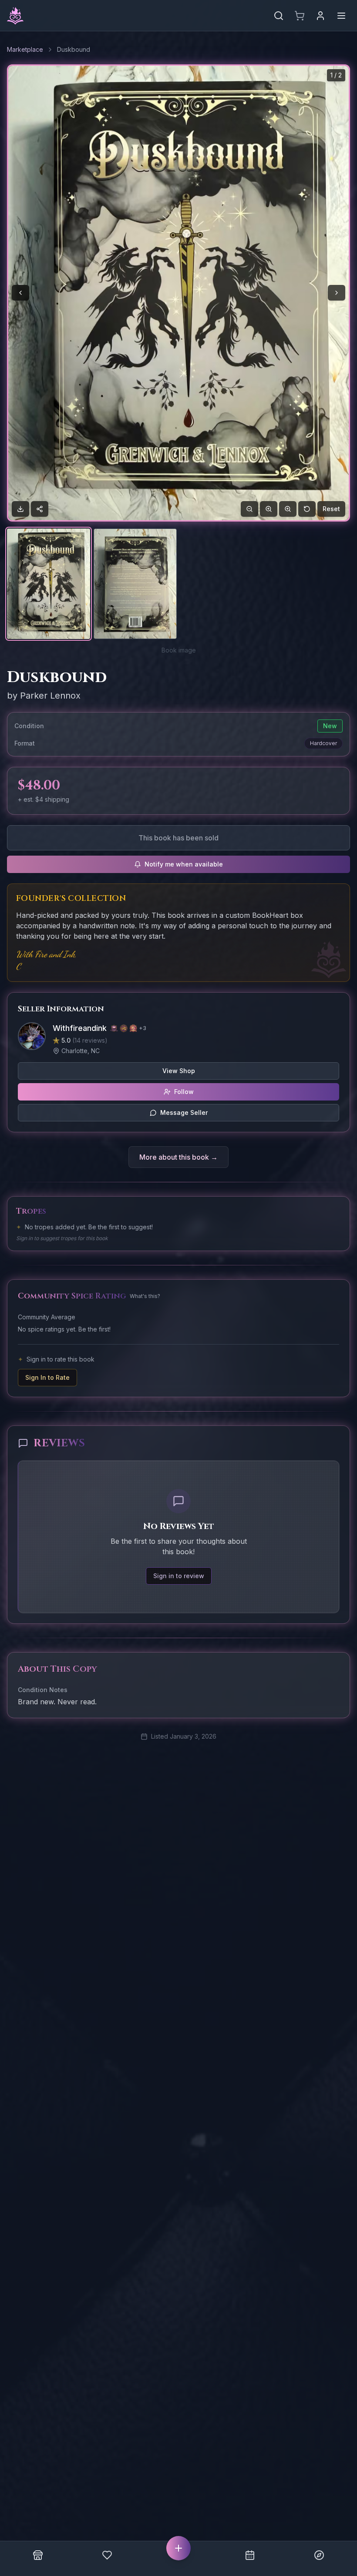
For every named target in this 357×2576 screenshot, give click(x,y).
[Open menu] (341, 16)
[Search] (279, 16)
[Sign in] (320, 16)
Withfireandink (80, 1028)
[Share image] (40, 509)
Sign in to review (179, 1576)
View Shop (179, 1071)
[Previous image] (20, 293)
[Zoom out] (249, 509)
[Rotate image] (307, 509)
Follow (184, 1092)
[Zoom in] (269, 509)
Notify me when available (184, 864)
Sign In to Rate (47, 1377)
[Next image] (337, 293)
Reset (331, 509)
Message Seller (184, 1112)
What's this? (145, 1296)
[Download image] (20, 509)
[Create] (178, 2548)
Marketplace (25, 49)
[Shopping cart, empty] (300, 16)
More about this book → (178, 1157)
